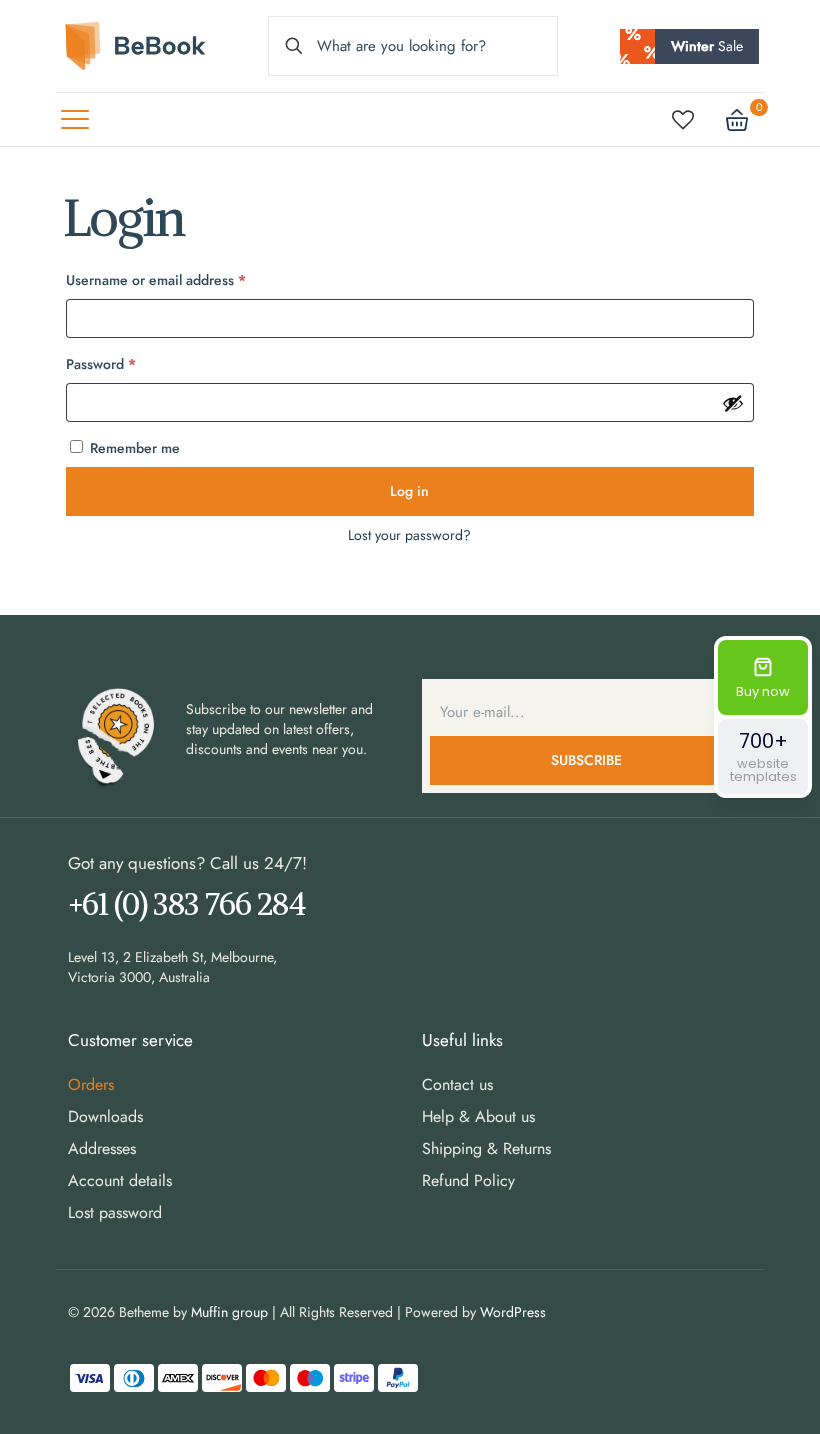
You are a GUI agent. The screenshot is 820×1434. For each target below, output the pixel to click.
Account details (120, 1180)
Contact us (457, 1084)
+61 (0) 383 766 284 (186, 903)
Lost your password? (409, 535)
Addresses (102, 1148)
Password (129, 363)
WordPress (513, 1312)
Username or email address (184, 279)
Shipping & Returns (486, 1148)
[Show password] (733, 403)
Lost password (115, 1212)
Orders (91, 1084)
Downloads (105, 1116)
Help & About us (478, 1116)
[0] (737, 120)
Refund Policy (468, 1180)
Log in (409, 491)
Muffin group (229, 1312)
